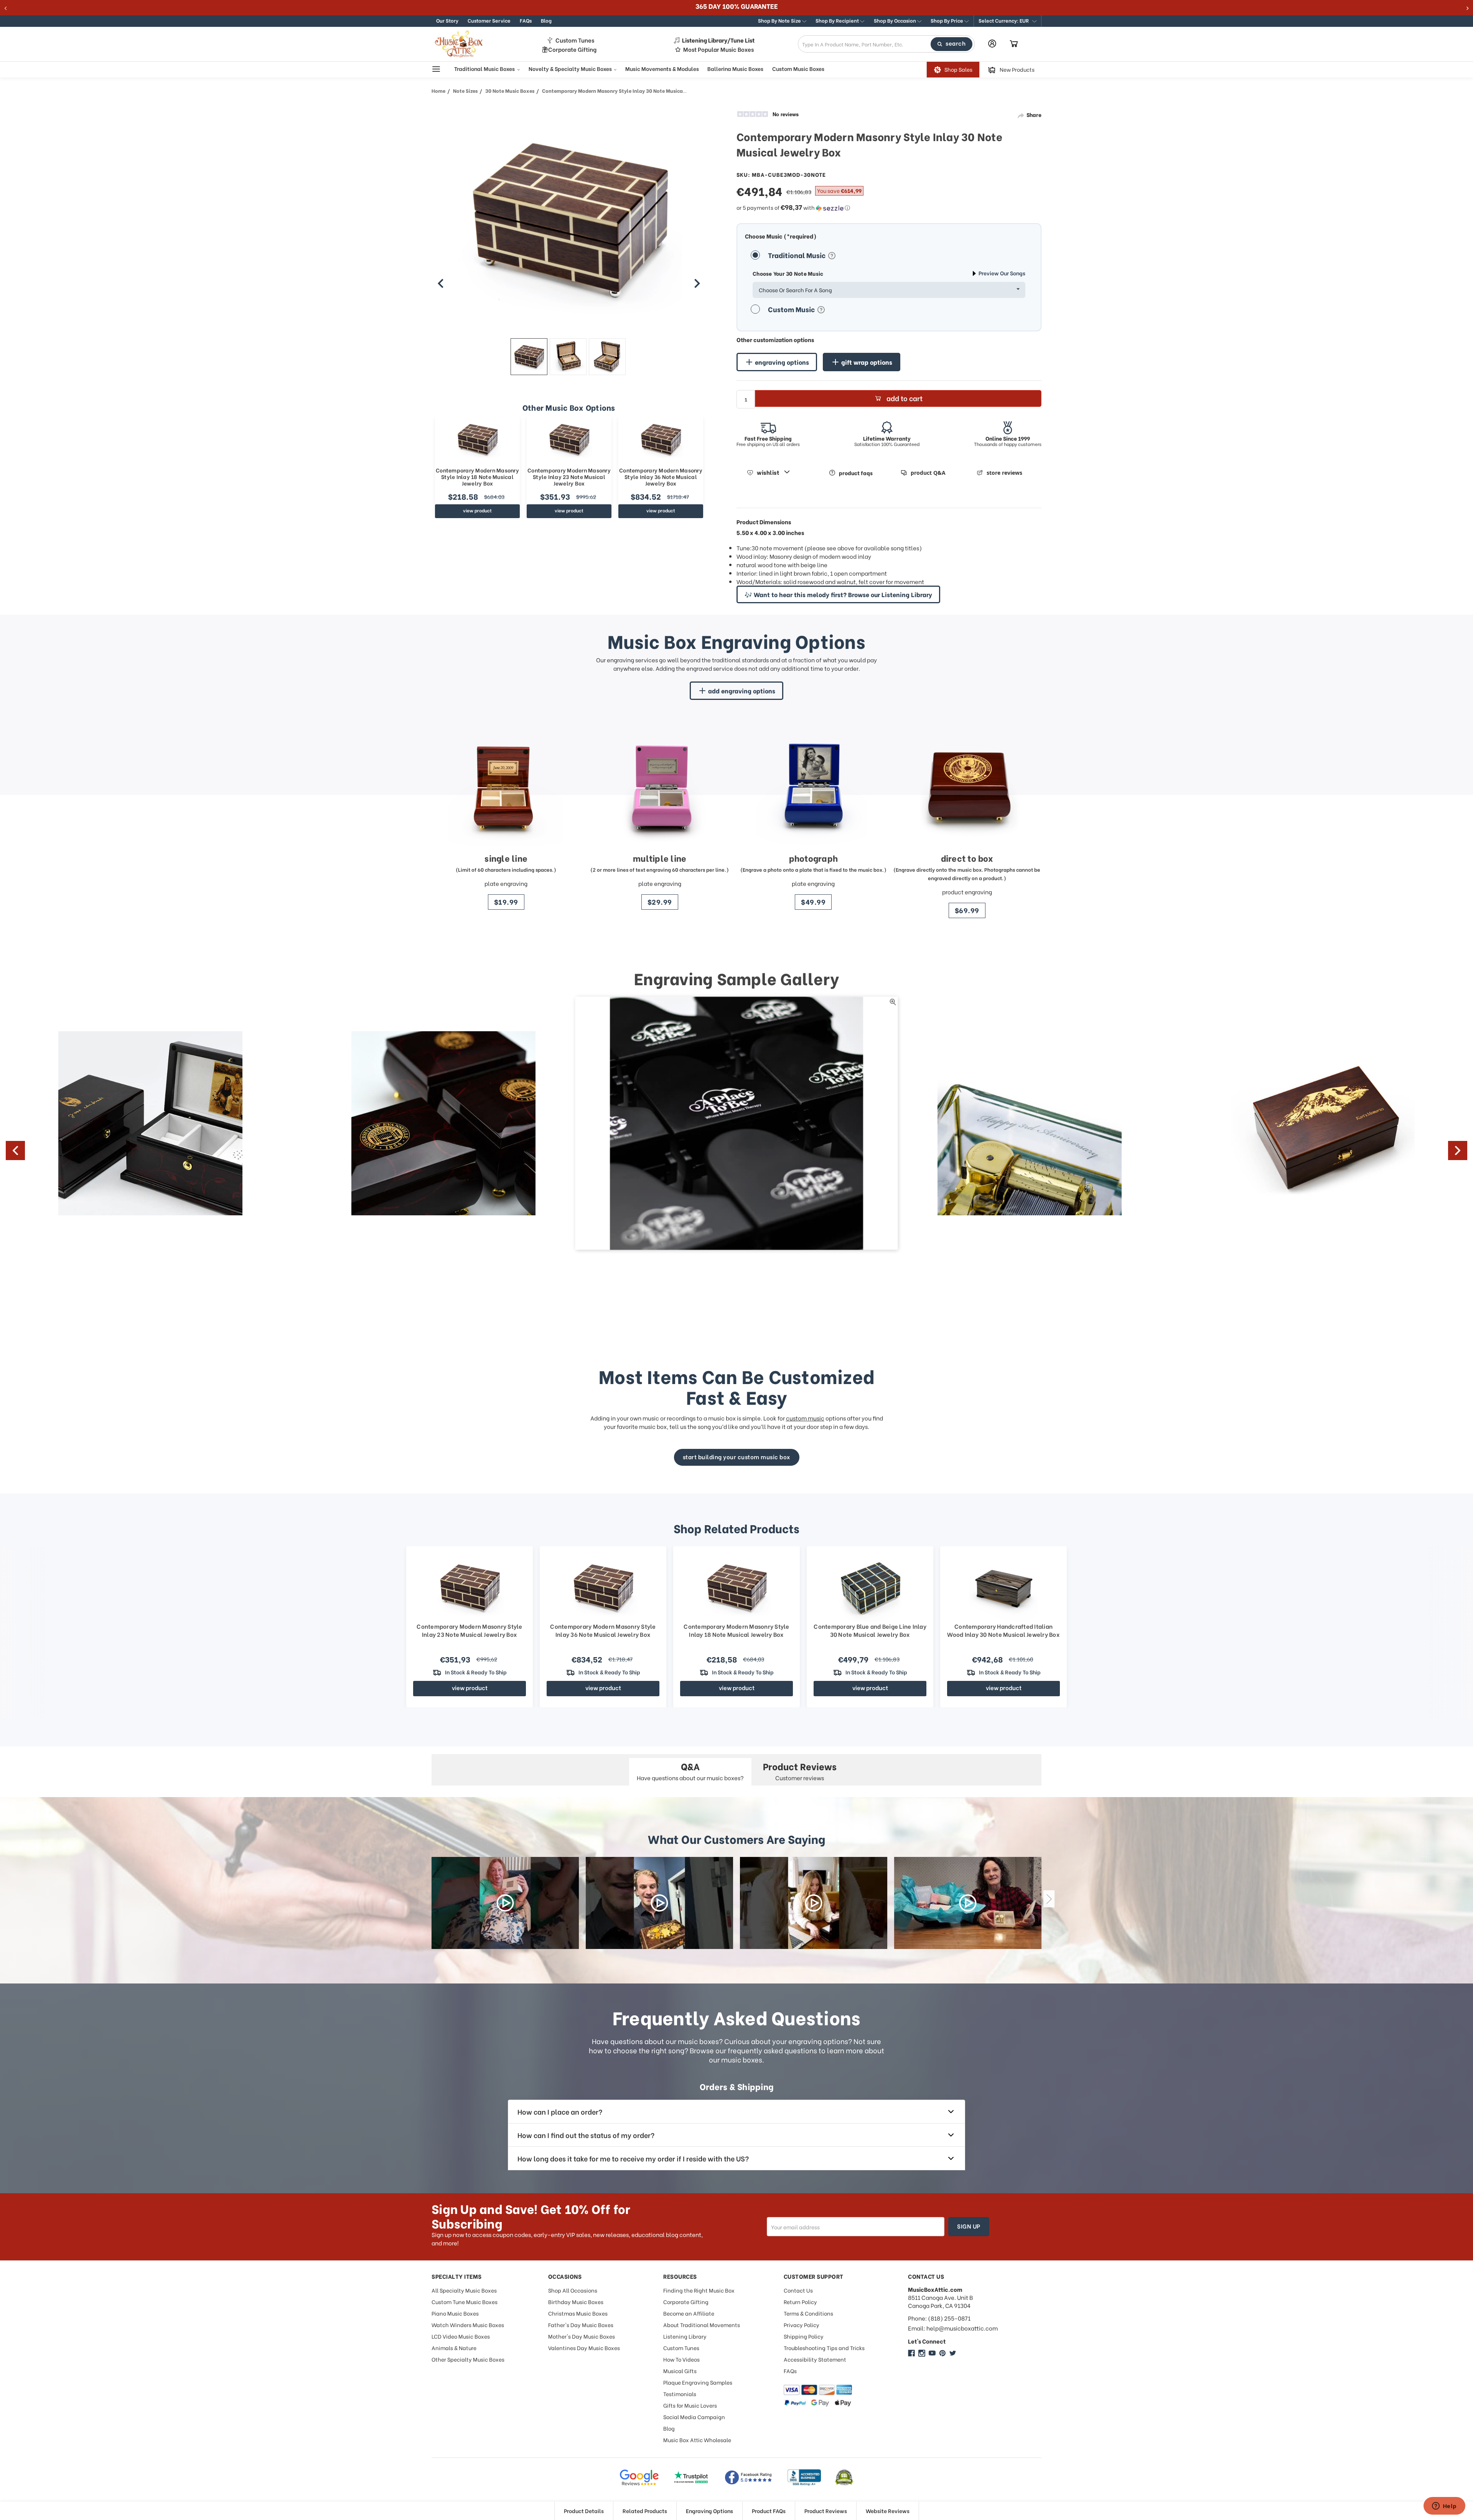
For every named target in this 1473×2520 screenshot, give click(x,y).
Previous (15, 1151)
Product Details (584, 2511)
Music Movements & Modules (662, 69)
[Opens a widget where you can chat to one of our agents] (1444, 2507)
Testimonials (680, 2394)
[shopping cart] (1014, 44)
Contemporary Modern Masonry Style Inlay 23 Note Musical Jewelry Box (569, 477)
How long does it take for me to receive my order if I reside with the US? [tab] (633, 2158)
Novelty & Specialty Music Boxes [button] (571, 69)
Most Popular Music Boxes (718, 49)
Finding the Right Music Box (699, 2290)
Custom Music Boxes (798, 69)
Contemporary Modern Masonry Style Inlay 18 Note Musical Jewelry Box (477, 477)
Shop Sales (958, 70)
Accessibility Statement (815, 2359)
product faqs (856, 473)
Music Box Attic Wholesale (697, 2440)
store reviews (1004, 473)
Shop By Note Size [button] (780, 20)
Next (1458, 1151)
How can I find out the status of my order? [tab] (586, 2135)
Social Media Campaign (694, 2417)
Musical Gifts (680, 2371)
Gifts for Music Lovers (690, 2405)
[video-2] (659, 1903)
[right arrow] (697, 283)
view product (477, 510)
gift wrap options (867, 362)
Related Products (645, 2511)
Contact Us (798, 2290)
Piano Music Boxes (455, 2313)
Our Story (447, 20)
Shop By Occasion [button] (895, 20)
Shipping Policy (804, 2336)
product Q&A (928, 473)
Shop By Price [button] (947, 20)
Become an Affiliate (689, 2313)
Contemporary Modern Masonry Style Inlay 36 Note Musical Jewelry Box (661, 477)
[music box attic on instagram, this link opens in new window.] (922, 2353)
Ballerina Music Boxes (735, 69)
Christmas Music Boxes (578, 2313)
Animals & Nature (454, 2348)
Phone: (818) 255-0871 (939, 2318)
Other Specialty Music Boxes (468, 2359)
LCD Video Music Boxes (461, 2336)
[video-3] (814, 1903)
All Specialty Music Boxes (464, 2290)
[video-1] (505, 1903)
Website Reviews (888, 2511)
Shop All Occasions (573, 2290)
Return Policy (800, 2302)
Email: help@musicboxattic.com (953, 2328)
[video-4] (968, 1903)
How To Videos (681, 2359)
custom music (805, 1418)
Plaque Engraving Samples (698, 2382)
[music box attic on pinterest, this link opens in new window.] (942, 2353)
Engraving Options (709, 2511)
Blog (546, 20)
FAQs (526, 20)
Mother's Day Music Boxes (582, 2336)
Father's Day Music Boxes (581, 2325)
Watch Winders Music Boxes (468, 2325)
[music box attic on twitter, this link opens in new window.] (953, 2353)
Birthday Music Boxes (576, 2302)
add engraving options (742, 690)
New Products (1017, 70)
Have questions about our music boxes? (690, 1770)
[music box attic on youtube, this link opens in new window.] (932, 2353)
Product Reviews (826, 2511)
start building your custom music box (737, 1457)
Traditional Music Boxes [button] (485, 69)
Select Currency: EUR (1004, 20)
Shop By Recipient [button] (838, 20)
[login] (992, 44)
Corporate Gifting (572, 49)
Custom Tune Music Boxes (465, 2302)
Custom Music (792, 309)
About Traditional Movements (702, 2325)
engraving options (782, 362)
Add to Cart (905, 398)
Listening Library (685, 2336)
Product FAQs (769, 2511)
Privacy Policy (802, 2325)
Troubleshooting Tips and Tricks (824, 2348)
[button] (1008, 21)
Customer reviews (800, 1770)
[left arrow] (441, 283)
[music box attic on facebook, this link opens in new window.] (911, 2353)
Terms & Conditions (808, 2313)
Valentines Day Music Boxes (584, 2348)
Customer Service (489, 20)
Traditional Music (797, 255)
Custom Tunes (575, 40)
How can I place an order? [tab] (560, 2111)
